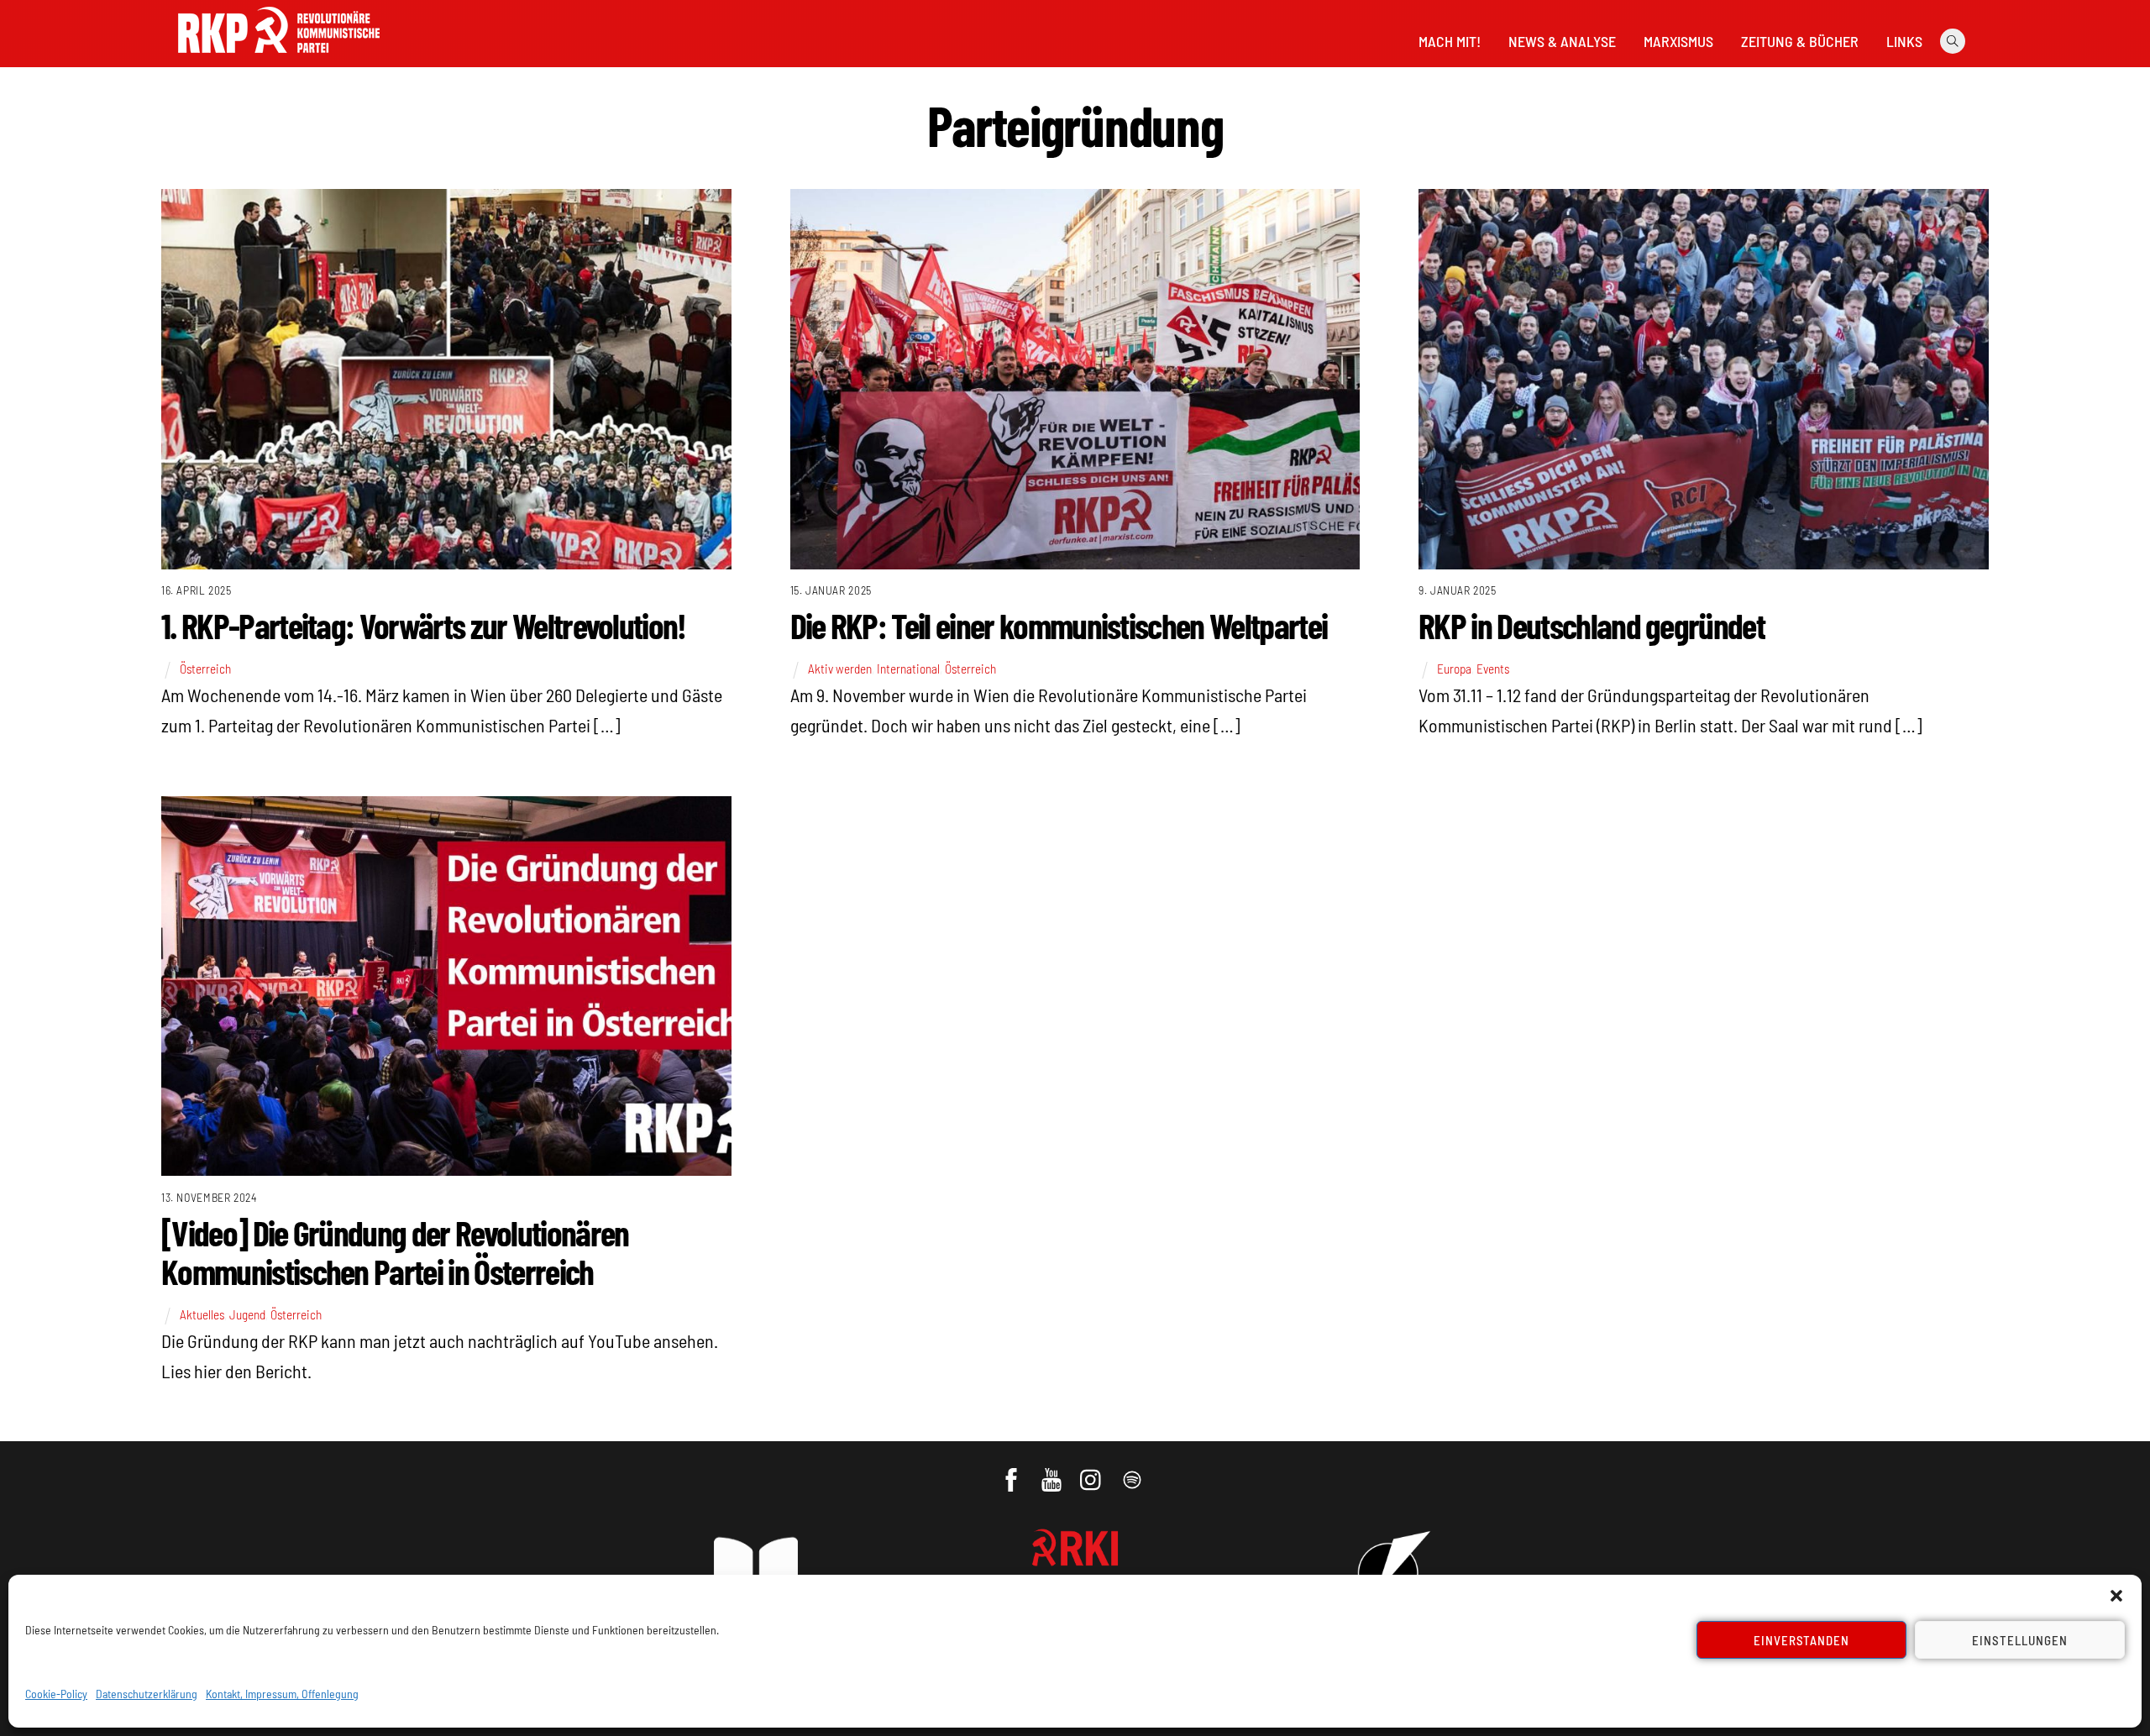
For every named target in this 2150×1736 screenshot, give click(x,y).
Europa (1454, 669)
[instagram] (1093, 1471)
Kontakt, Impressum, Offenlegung (282, 1694)
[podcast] (1133, 1471)
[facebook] (1012, 1471)
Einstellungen (2020, 1640)
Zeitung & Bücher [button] (1800, 41)
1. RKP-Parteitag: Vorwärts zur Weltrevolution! (424, 625)
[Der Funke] (279, 58)
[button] (2116, 1596)
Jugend (247, 1314)
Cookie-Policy (56, 1694)
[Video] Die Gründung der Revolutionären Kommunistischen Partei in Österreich (395, 1251)
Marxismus (1678, 41)
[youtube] (1053, 1471)
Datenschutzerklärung (147, 1694)
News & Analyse (1562, 41)
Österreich (205, 669)
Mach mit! (1450, 41)
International (908, 669)
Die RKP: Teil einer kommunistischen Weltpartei (1059, 625)
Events (1493, 669)
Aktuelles (202, 1314)
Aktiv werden (840, 669)
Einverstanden (1802, 1640)
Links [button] (1904, 41)
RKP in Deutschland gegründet (1592, 625)
